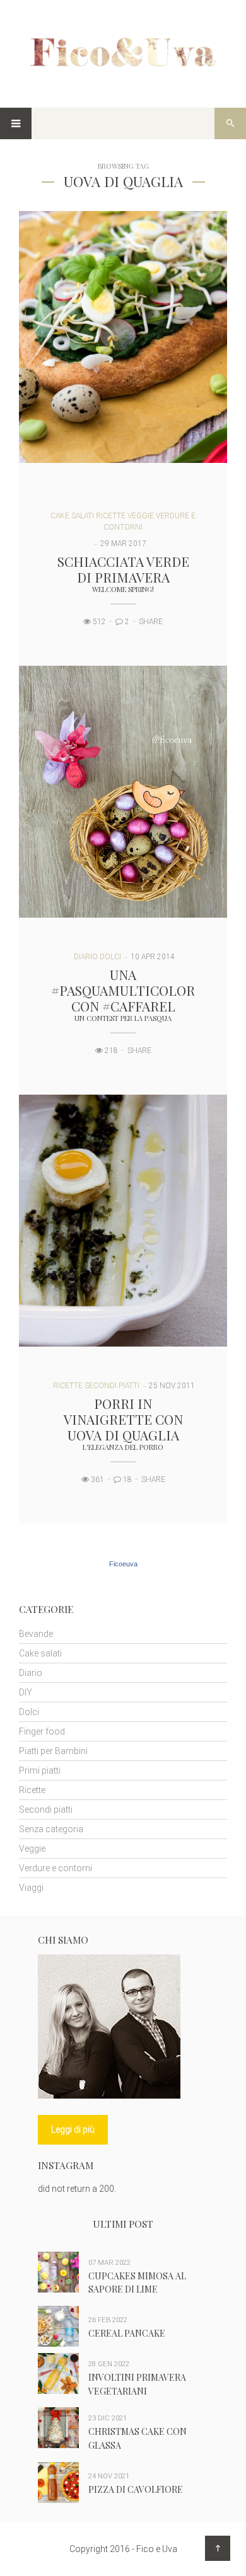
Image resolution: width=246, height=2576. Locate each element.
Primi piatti (40, 1770)
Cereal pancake (127, 2333)
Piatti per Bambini (53, 1751)
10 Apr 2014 (153, 957)
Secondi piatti (112, 1386)
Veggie (141, 516)
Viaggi (31, 1888)
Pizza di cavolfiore (136, 2489)
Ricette (111, 516)
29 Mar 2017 (123, 544)
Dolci (110, 957)
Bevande (36, 1634)
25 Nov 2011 (172, 1386)
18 (126, 1479)
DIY (26, 1692)
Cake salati (72, 516)
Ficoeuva (123, 1564)
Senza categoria (51, 1829)
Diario (86, 957)
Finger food (42, 1731)
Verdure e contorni (56, 1868)
